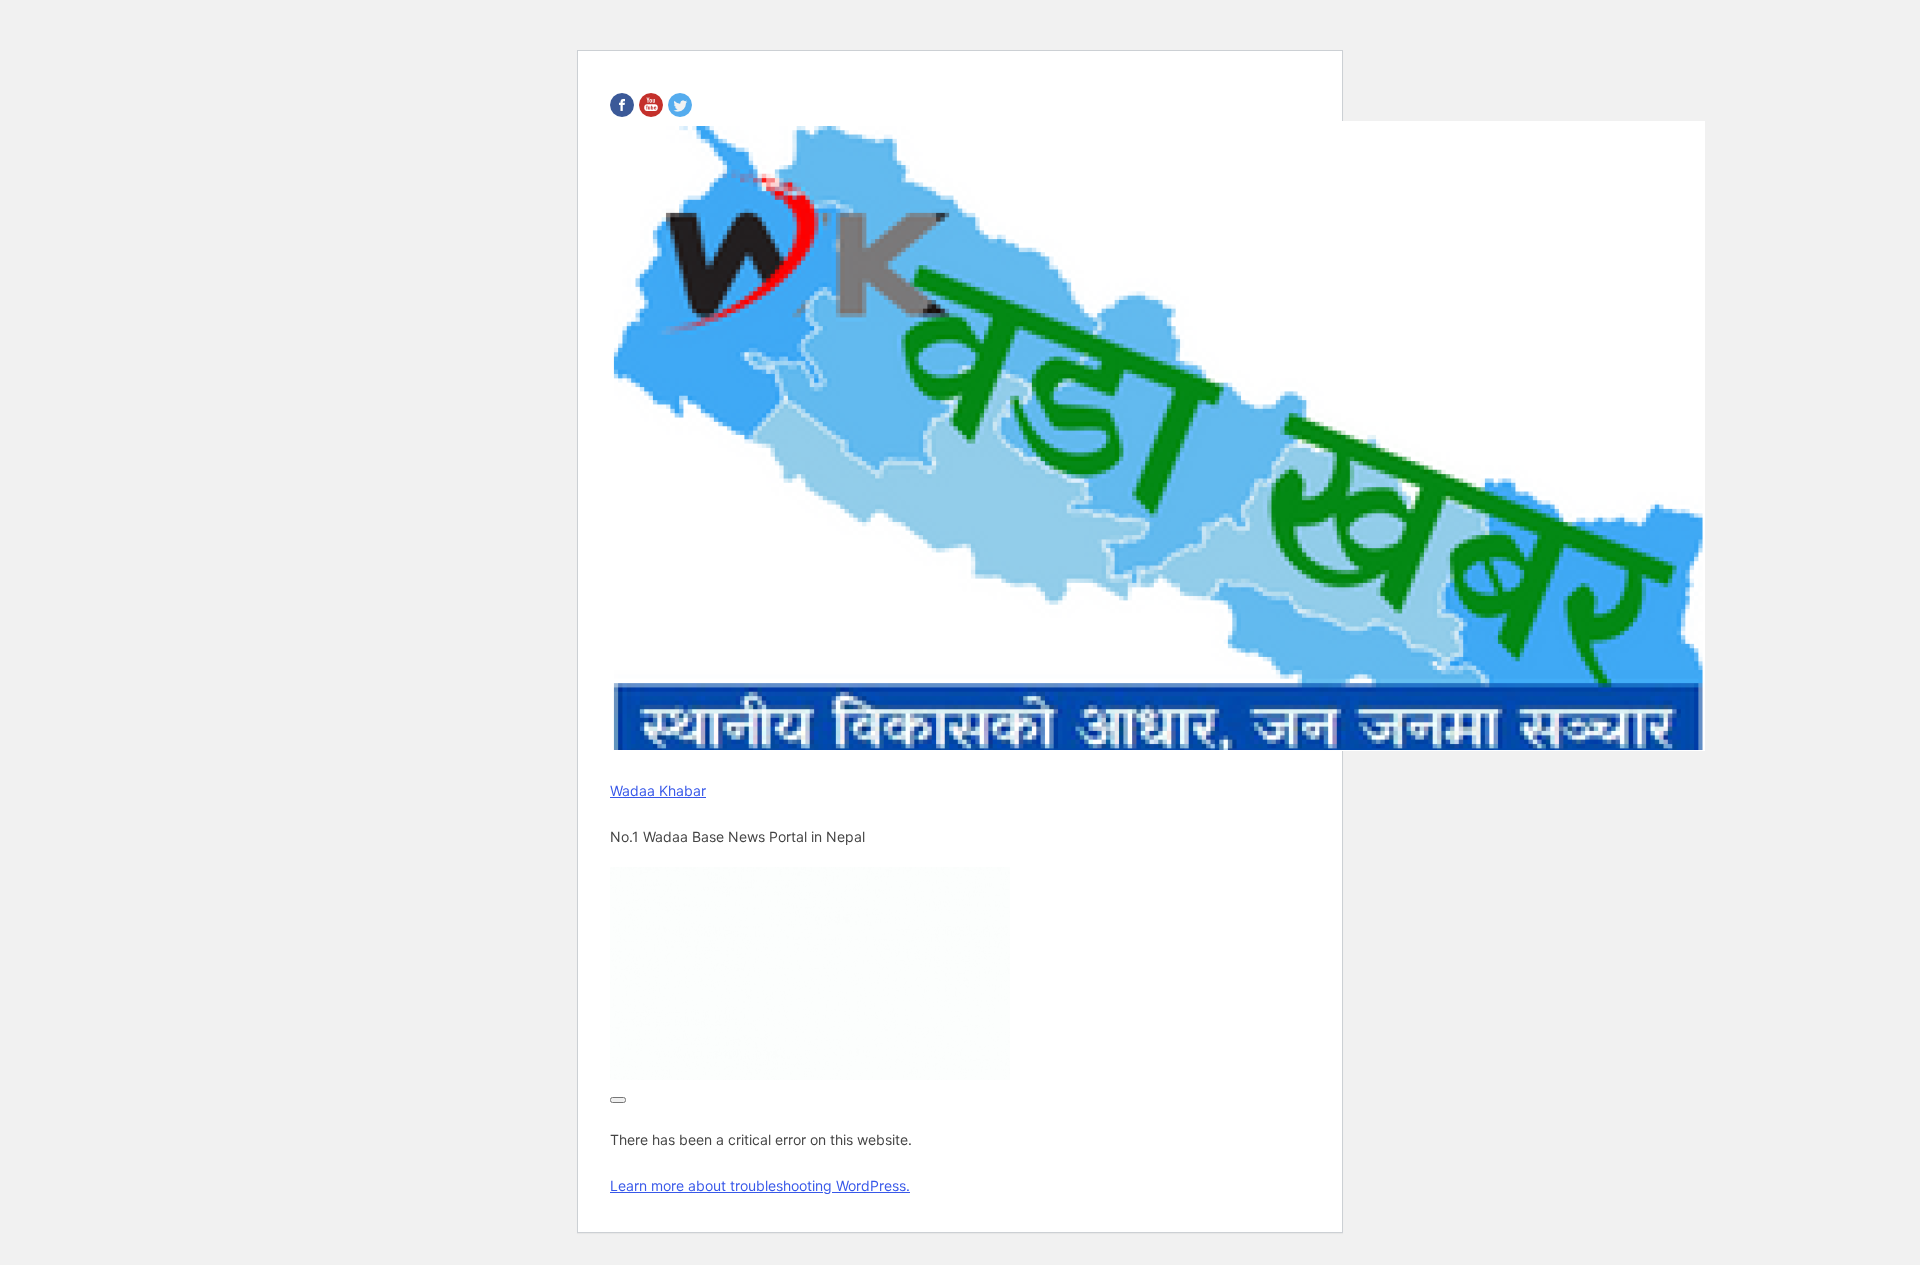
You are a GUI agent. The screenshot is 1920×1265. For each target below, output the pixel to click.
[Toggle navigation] (618, 1100)
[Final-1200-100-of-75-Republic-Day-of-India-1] (810, 1074)
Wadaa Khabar (658, 790)
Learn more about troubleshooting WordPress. (760, 1185)
